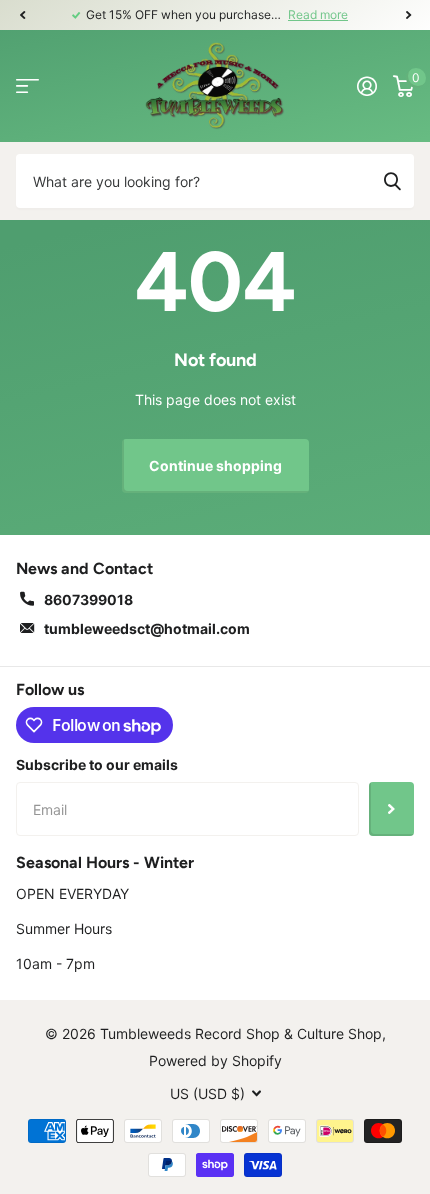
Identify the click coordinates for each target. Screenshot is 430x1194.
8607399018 (88, 599)
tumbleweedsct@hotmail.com (147, 628)
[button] (22, 15)
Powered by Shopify (215, 1060)
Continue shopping (215, 465)
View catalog (27, 85)
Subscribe (391, 809)
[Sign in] (367, 86)
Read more (318, 14)
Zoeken (392, 181)
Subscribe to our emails (97, 764)
